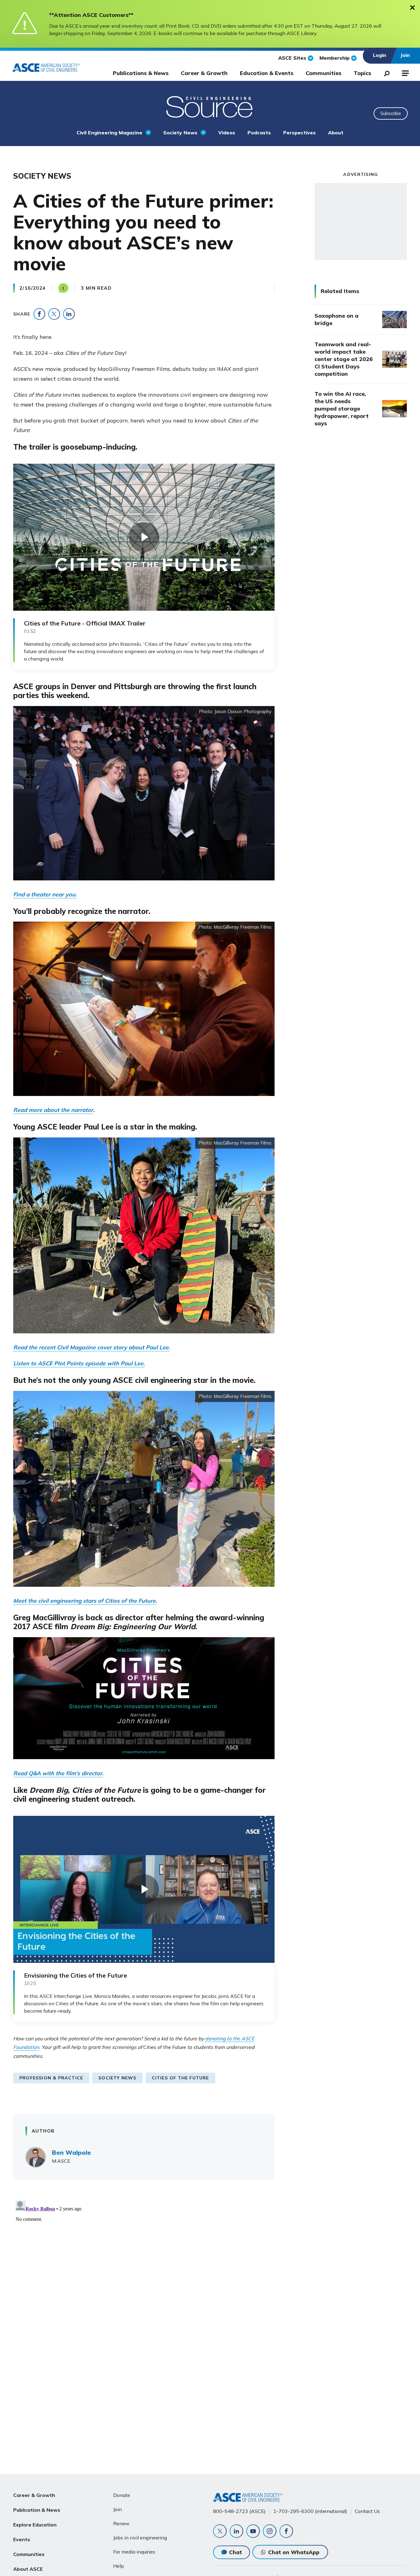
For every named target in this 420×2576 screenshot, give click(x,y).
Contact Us (367, 2511)
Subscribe (391, 113)
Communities (323, 73)
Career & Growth (204, 73)
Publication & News (37, 2510)
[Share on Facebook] (39, 314)
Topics (362, 73)
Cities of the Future (180, 2078)
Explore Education (35, 2525)
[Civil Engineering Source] (210, 106)
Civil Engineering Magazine (109, 133)
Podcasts (259, 133)
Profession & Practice (51, 2078)
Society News (180, 133)
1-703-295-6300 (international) (310, 2511)
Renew (121, 2523)
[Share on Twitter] (54, 314)
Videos (227, 133)
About (336, 133)
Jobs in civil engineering (140, 2538)
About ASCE (28, 2569)
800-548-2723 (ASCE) (239, 2511)
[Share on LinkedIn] (69, 314)
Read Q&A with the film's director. (58, 1773)
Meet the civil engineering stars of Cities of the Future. (85, 1601)
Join (117, 2509)
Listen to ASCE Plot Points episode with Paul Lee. (79, 1363)
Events (22, 2539)
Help (119, 2566)
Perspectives (299, 133)
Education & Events (267, 73)
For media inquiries (134, 2552)
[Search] (385, 72)
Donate (122, 2495)
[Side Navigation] (405, 72)
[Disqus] (210, 2275)
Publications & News (141, 73)
